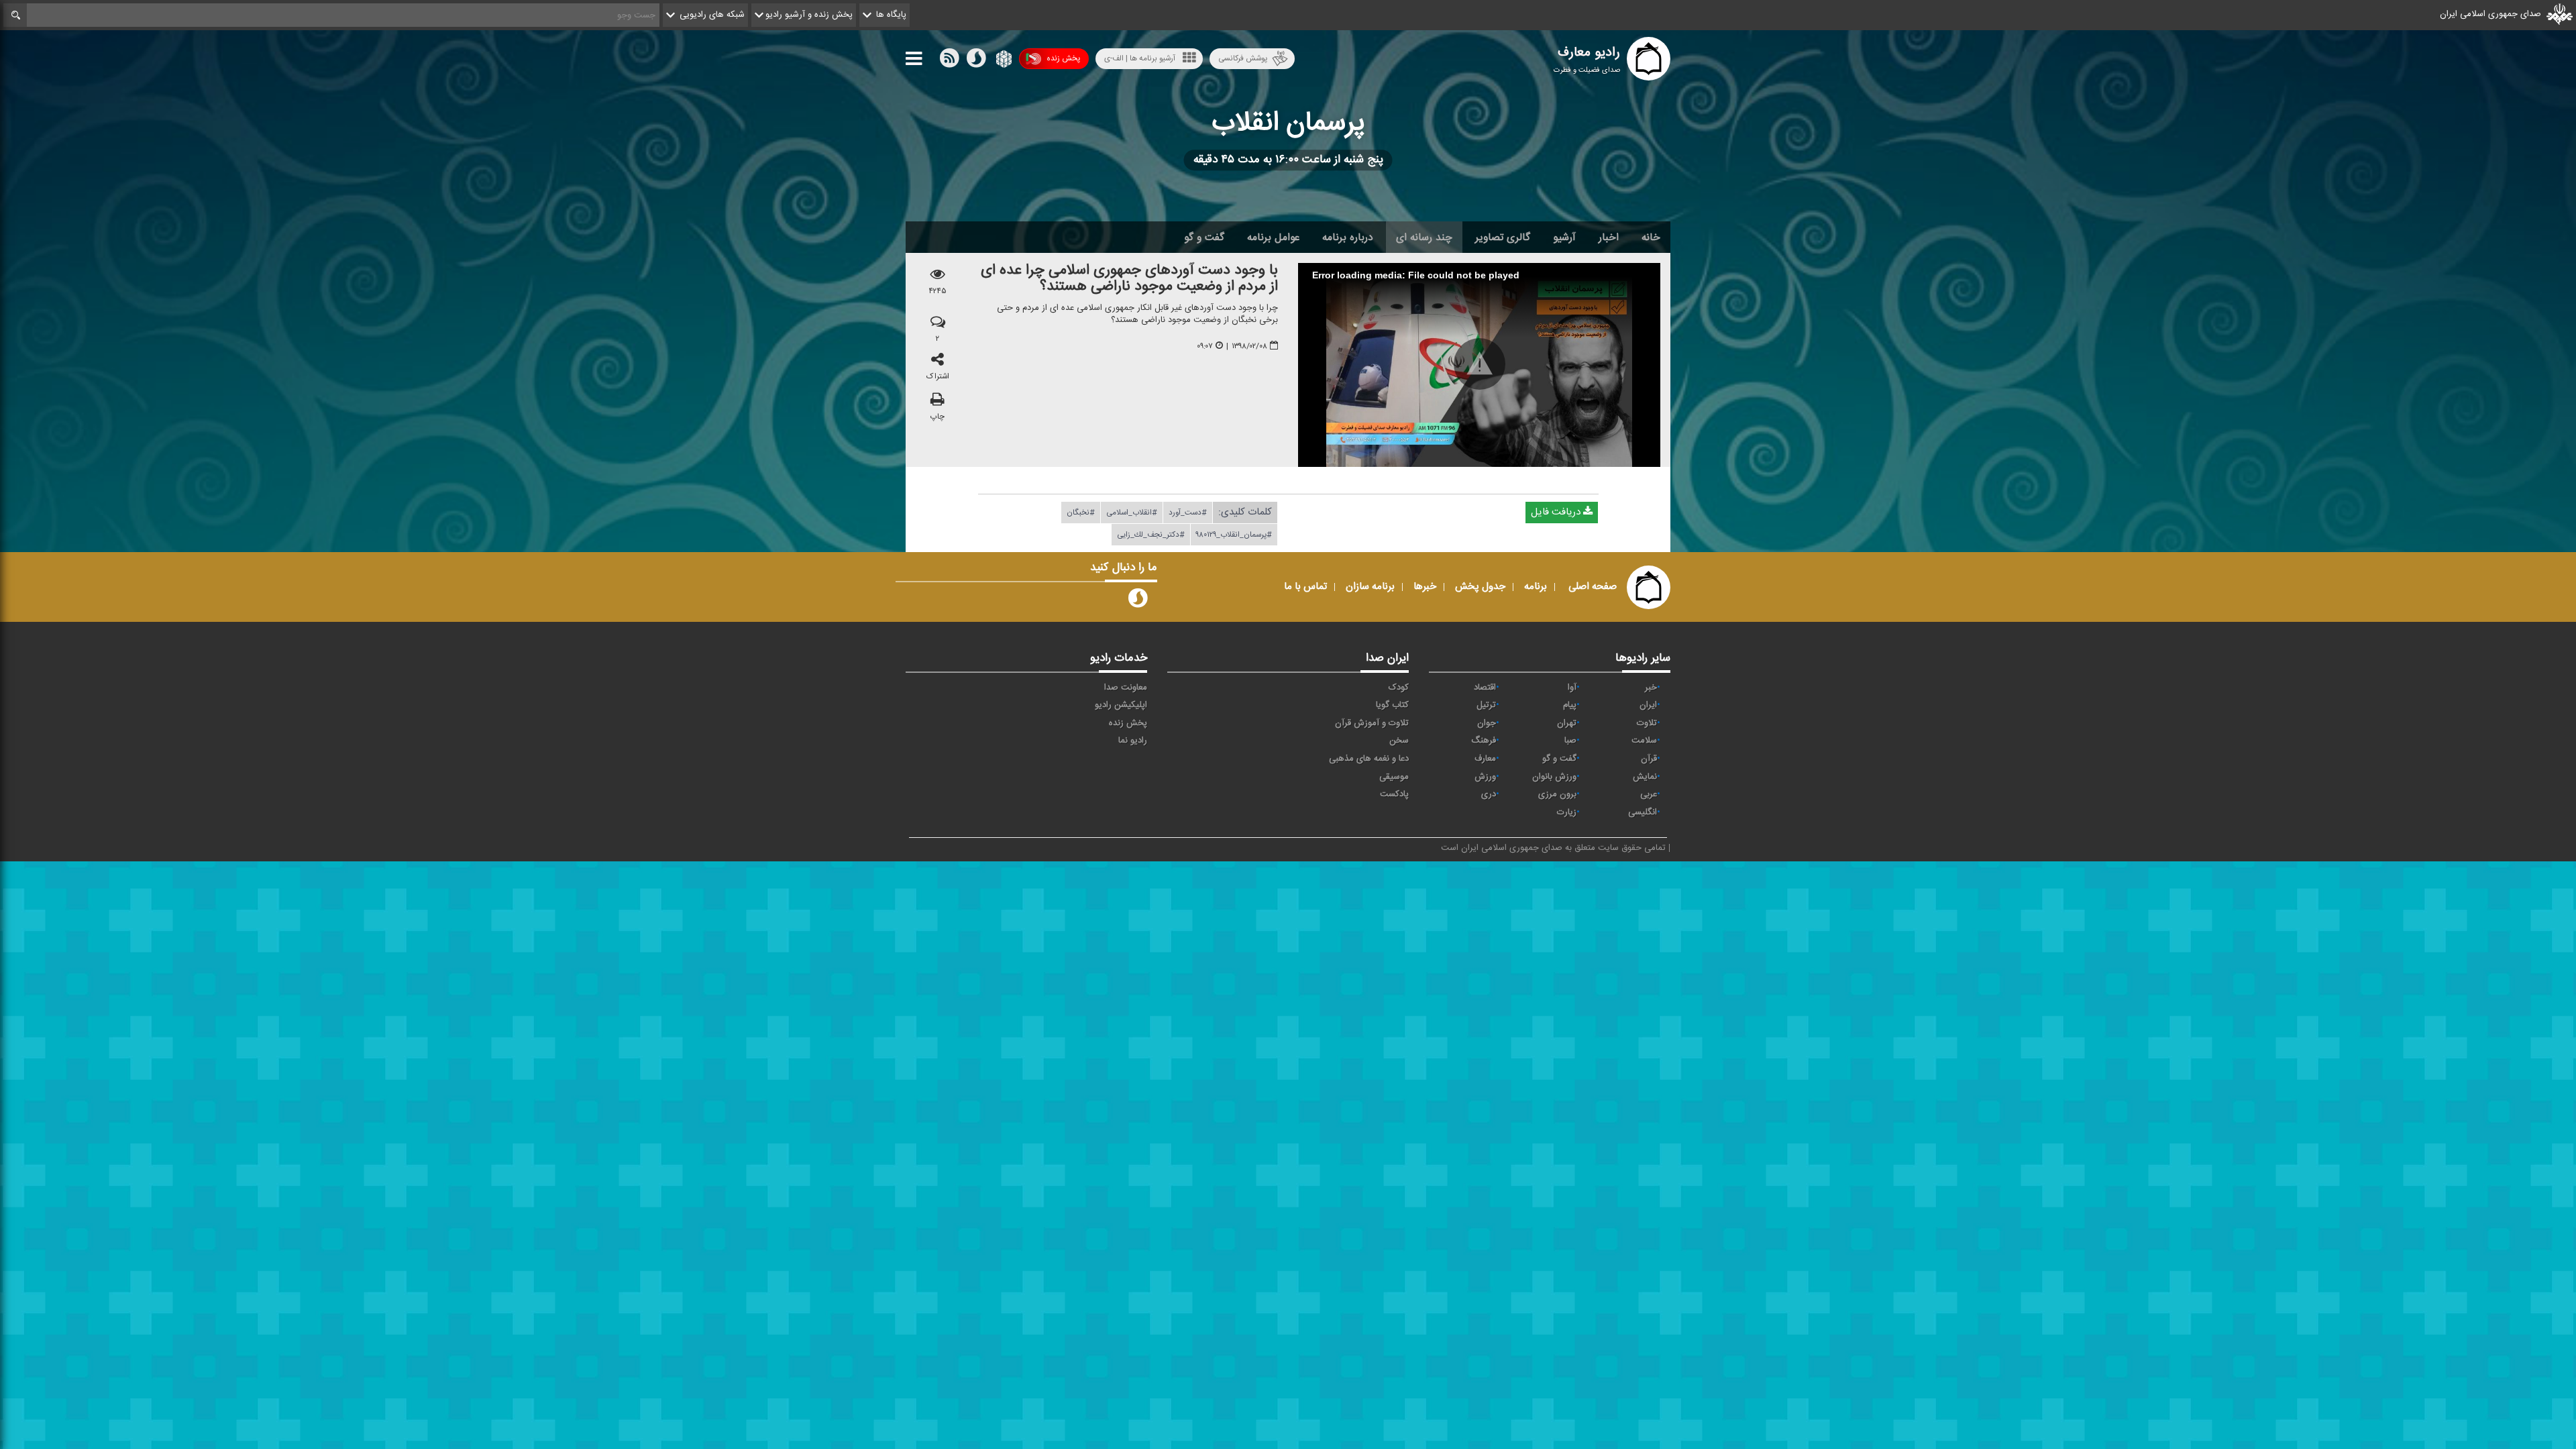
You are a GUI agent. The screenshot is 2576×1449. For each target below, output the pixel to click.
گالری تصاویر (1503, 237)
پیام (1570, 705)
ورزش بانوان (1554, 777)
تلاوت (1647, 723)
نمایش (1645, 777)
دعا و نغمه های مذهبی (1369, 759)
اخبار (1609, 237)
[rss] (949, 61)
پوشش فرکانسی (1243, 58)
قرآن (1649, 759)
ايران (1648, 705)
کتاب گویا (1392, 705)
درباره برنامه (1348, 237)
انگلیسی (1643, 812)
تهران (1567, 723)
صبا (1570, 741)
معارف (1485, 759)
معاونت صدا (1126, 688)
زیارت (1567, 812)
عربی (1649, 794)
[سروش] (976, 61)
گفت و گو (1204, 237)
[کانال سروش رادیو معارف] (1138, 601)
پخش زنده (1063, 58)
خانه (1651, 237)
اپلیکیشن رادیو (1121, 705)
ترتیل (1486, 705)
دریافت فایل (1557, 512)
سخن (1399, 741)
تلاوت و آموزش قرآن (1372, 723)
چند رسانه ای (1424, 237)
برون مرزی (1557, 794)
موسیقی (1394, 777)
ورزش (1485, 777)
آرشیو (1564, 237)
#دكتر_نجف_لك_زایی (1151, 535)
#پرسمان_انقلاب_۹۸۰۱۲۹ (1234, 535)
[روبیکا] (1003, 61)
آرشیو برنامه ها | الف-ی (1140, 58)
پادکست (1394, 794)
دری (1489, 794)
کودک (1399, 688)
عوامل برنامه (1273, 237)
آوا (1572, 688)
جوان (1487, 723)
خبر (1651, 688)
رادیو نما (1133, 741)
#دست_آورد (1188, 513)
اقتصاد (1485, 688)
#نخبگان (1081, 513)
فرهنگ (1484, 741)
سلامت (1644, 741)
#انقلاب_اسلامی (1132, 513)
